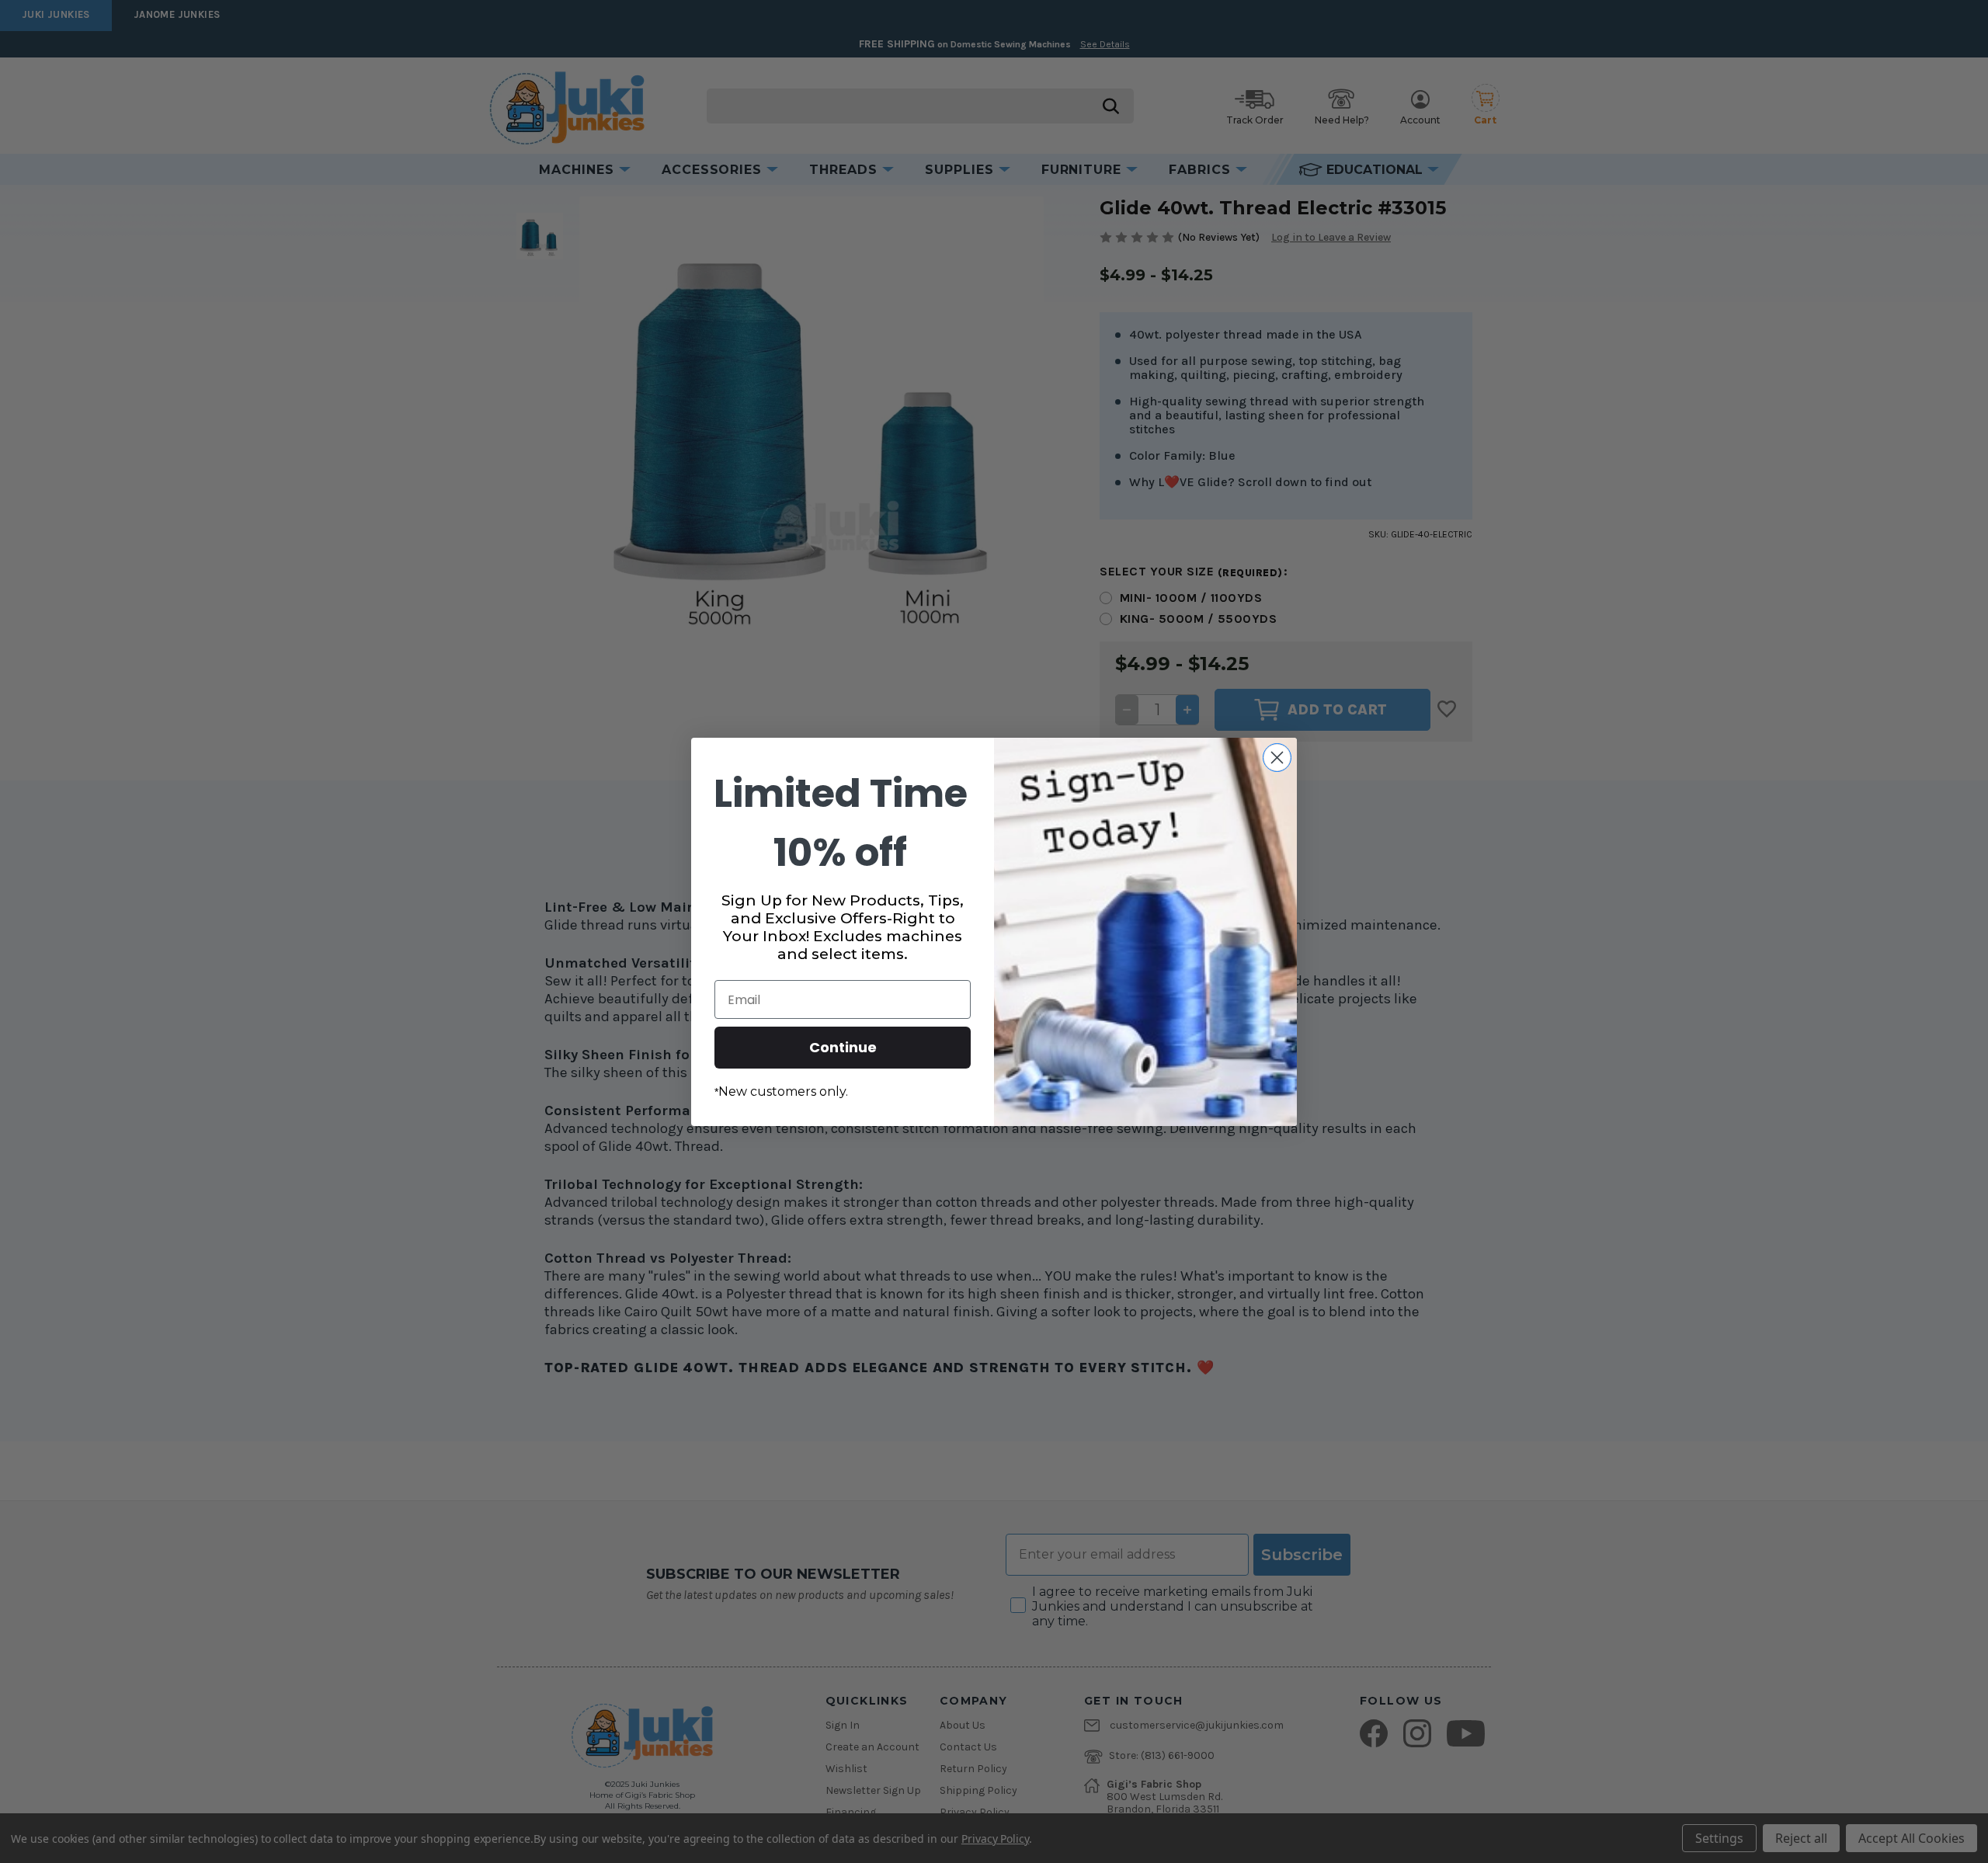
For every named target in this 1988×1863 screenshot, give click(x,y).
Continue (843, 1047)
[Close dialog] (1277, 758)
